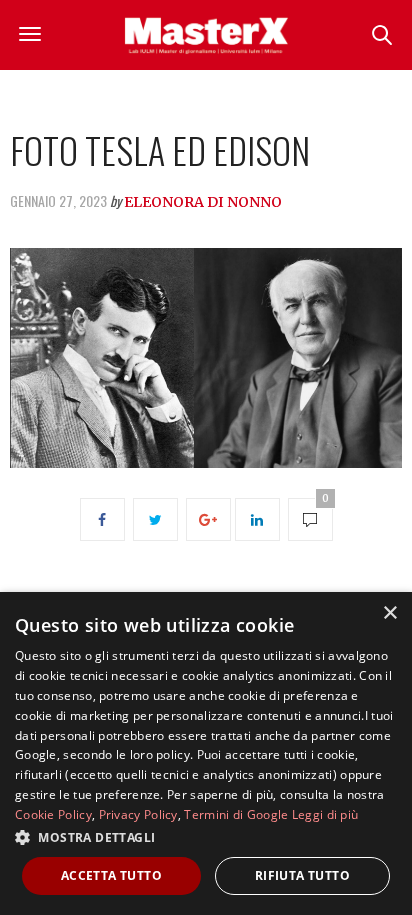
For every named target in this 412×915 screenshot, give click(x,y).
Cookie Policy (53, 814)
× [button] (389, 613)
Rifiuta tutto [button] (302, 875)
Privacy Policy (138, 814)
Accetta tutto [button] (111, 875)
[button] (206, 837)
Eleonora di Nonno (203, 202)
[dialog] (206, 753)
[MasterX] (206, 35)
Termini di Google (236, 814)
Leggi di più (325, 814)
